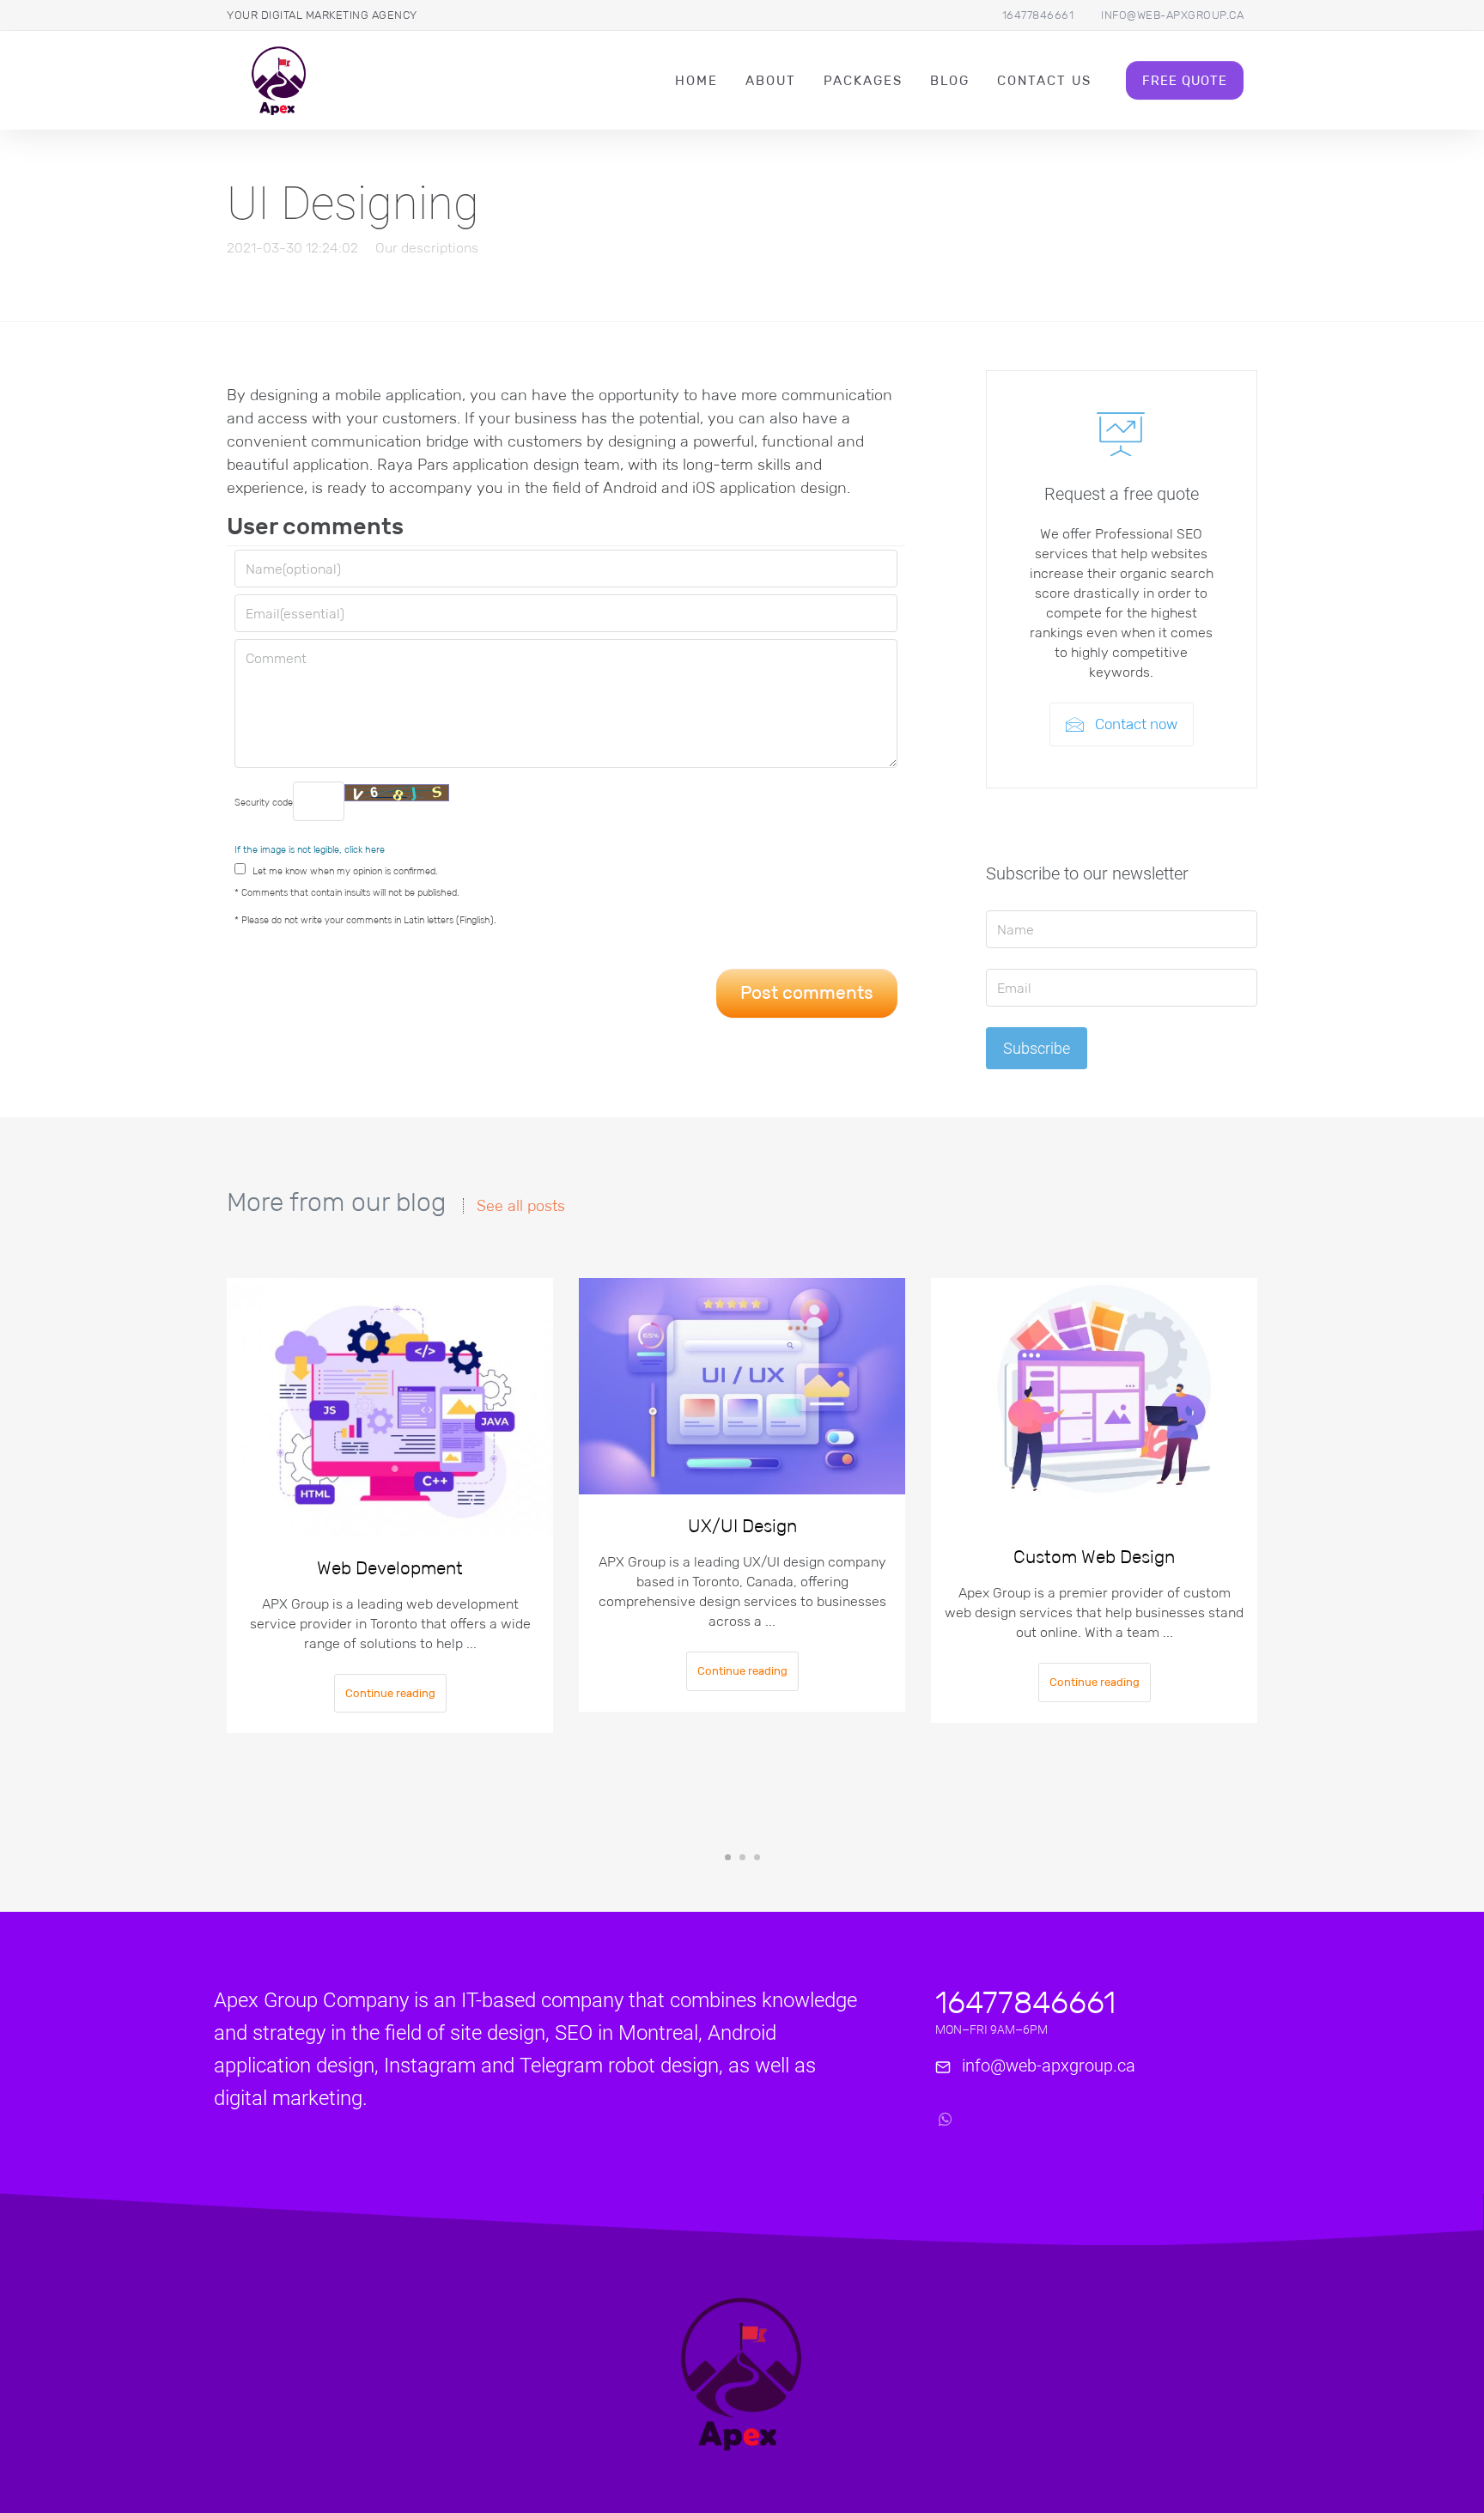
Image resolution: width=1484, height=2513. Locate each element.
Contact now (1134, 724)
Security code (264, 802)
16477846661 (1038, 15)
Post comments (807, 993)
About (771, 80)
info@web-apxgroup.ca (1172, 15)
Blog (950, 80)
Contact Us (1044, 80)
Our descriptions (427, 248)
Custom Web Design (1094, 1557)
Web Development (390, 1568)
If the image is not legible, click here (310, 849)
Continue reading (390, 1693)
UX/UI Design (742, 1526)
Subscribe (1037, 1048)
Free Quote (1185, 80)
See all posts (521, 1206)
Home (696, 80)
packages (863, 80)
